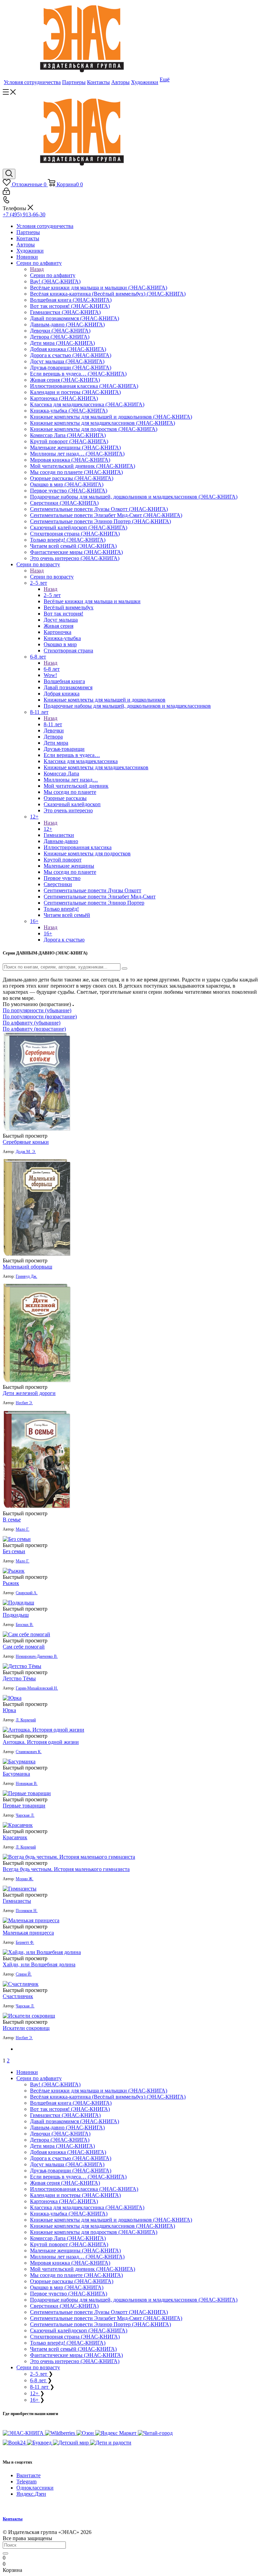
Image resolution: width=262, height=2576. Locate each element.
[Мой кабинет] (6, 193)
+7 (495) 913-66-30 (24, 214)
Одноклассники (35, 2488)
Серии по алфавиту (53, 275)
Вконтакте (28, 2475)
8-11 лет (53, 724)
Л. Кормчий (26, 1720)
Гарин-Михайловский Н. (37, 1688)
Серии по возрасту (52, 577)
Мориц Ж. (25, 1879)
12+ (48, 829)
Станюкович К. (29, 1752)
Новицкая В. (27, 1784)
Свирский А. (27, 1593)
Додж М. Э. (26, 1152)
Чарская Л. (25, 1815)
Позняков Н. (27, 1911)
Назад (37, 269)
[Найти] (5, 2553)
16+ (48, 933)
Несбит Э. (24, 1403)
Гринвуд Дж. (26, 1276)
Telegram (26, 2482)
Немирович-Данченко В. (37, 1656)
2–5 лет (52, 595)
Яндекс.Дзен (31, 2494)
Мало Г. (23, 1529)
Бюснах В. (25, 1625)
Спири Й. (24, 1974)
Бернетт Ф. (25, 1942)
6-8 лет (52, 669)
